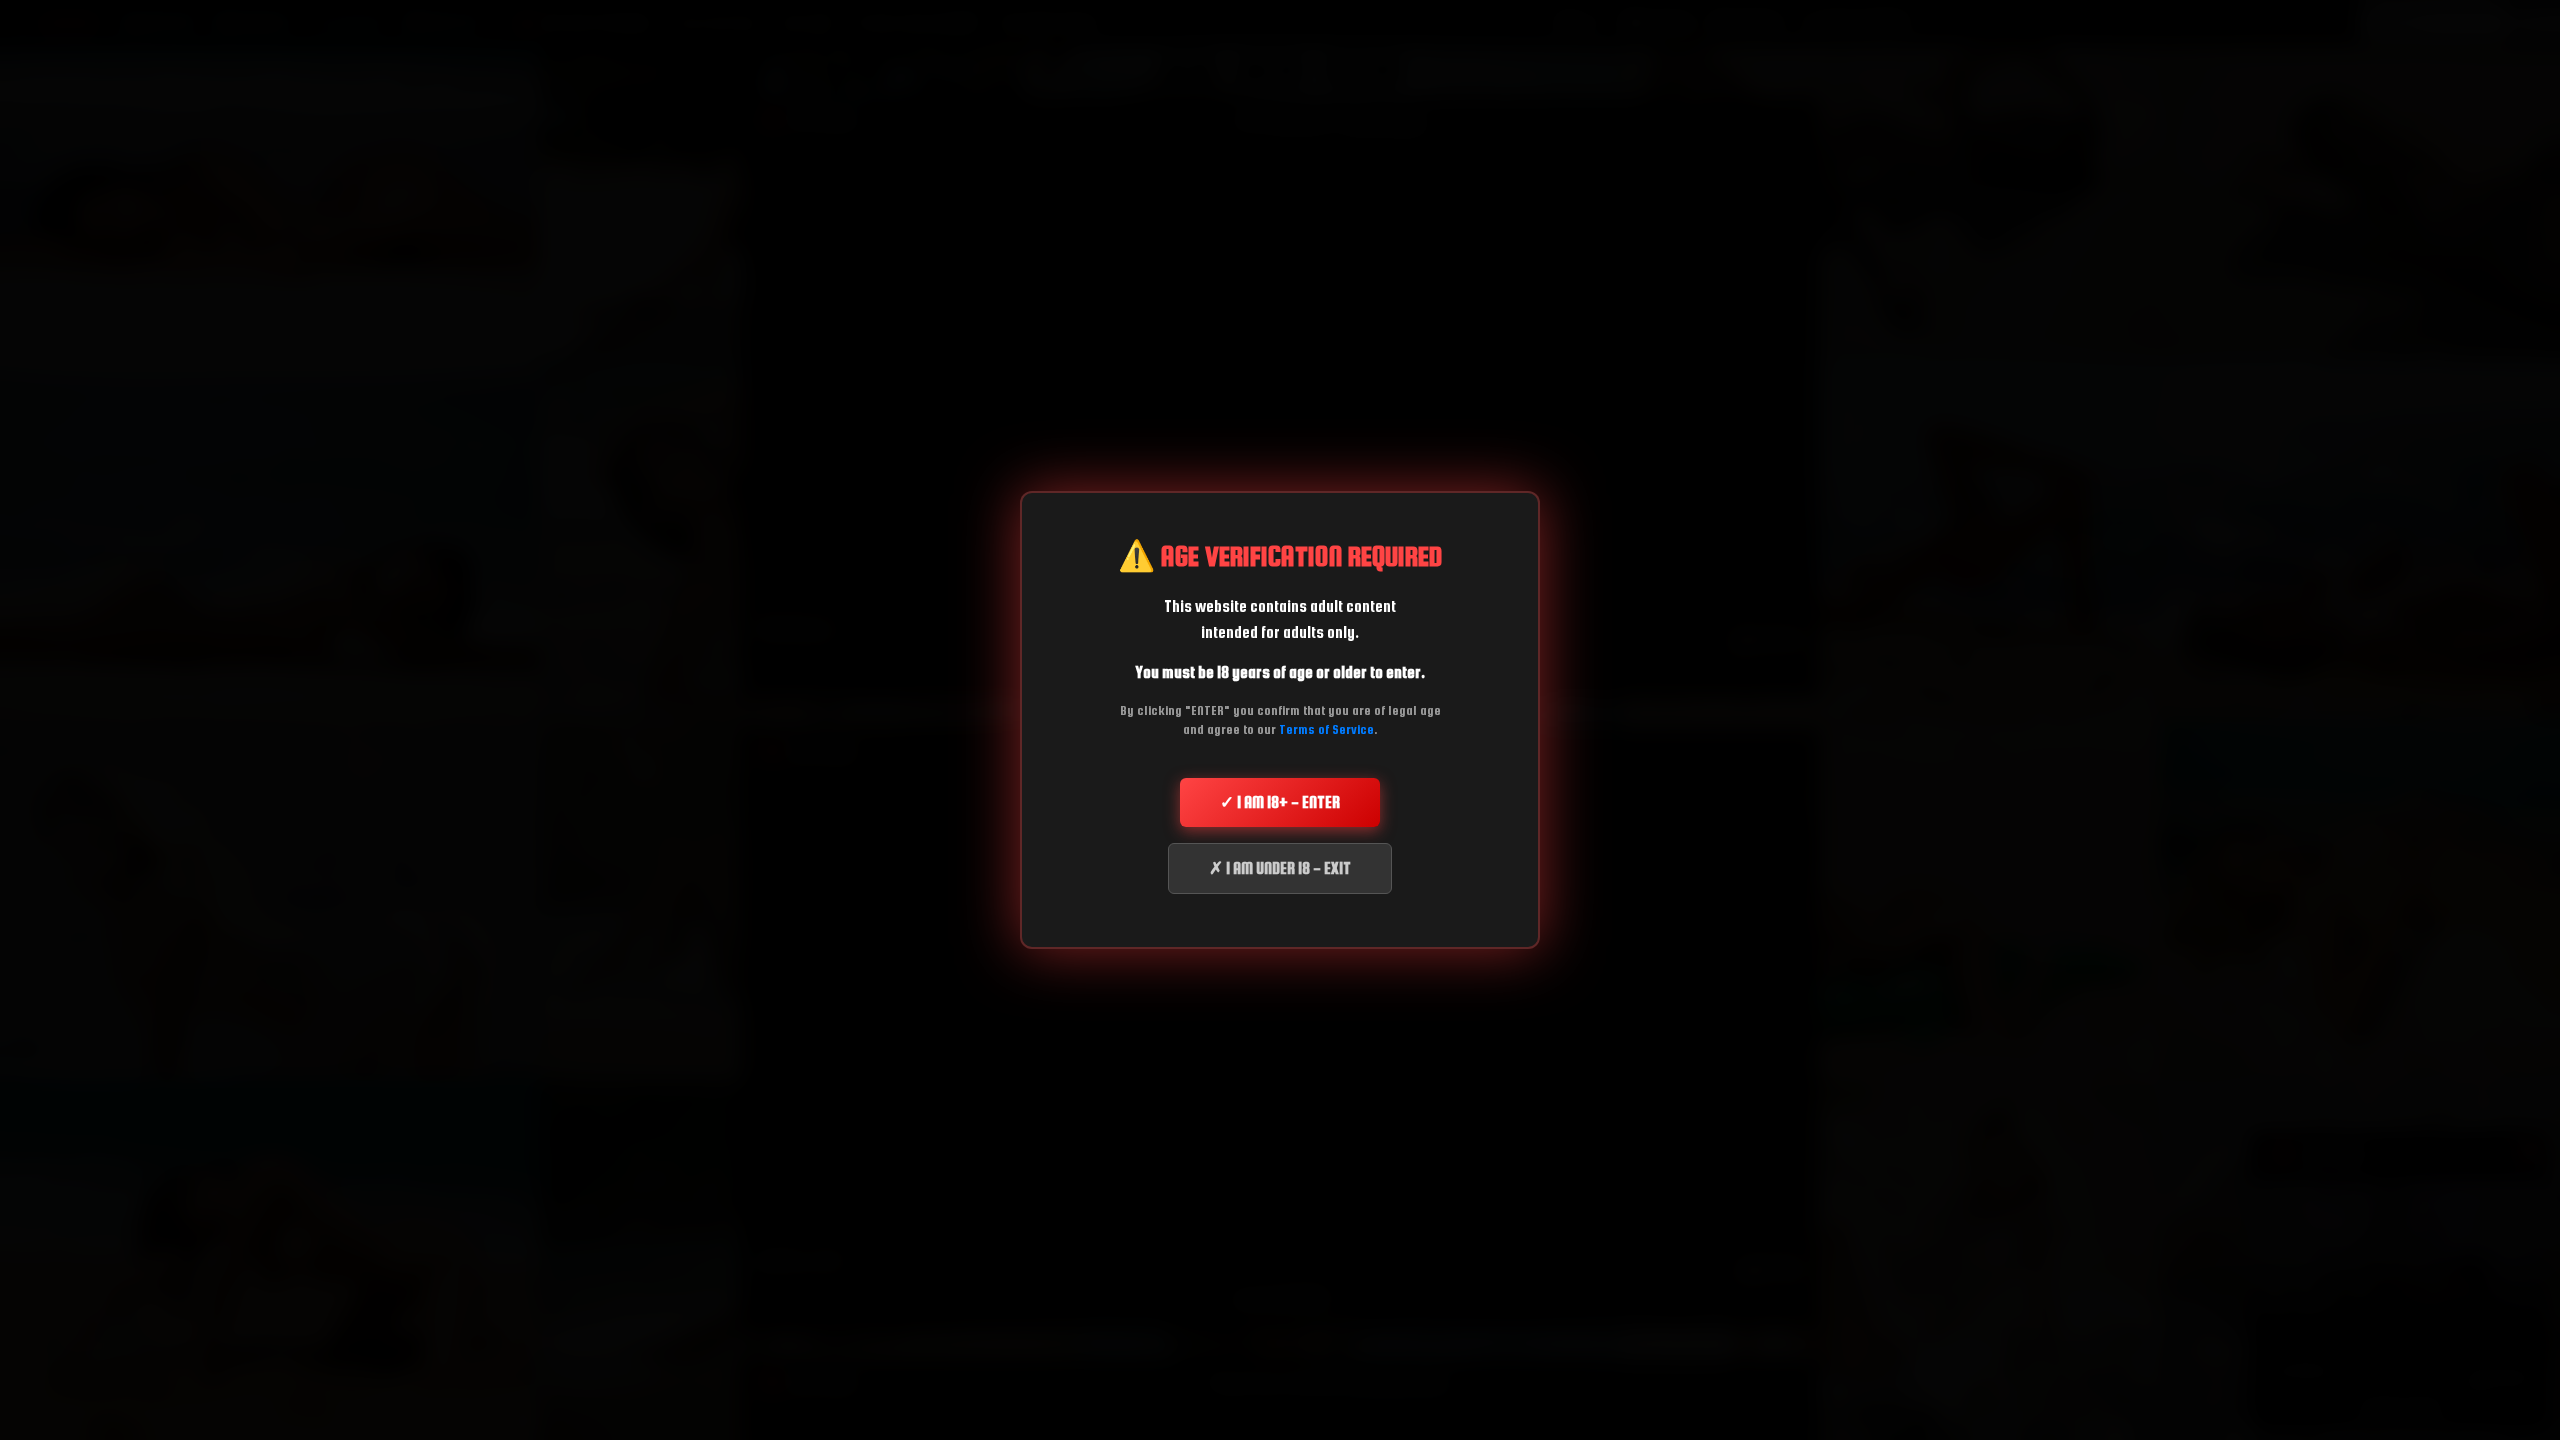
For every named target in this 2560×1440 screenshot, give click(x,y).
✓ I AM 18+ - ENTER (1280, 802)
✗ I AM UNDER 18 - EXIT (1280, 868)
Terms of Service (1326, 729)
